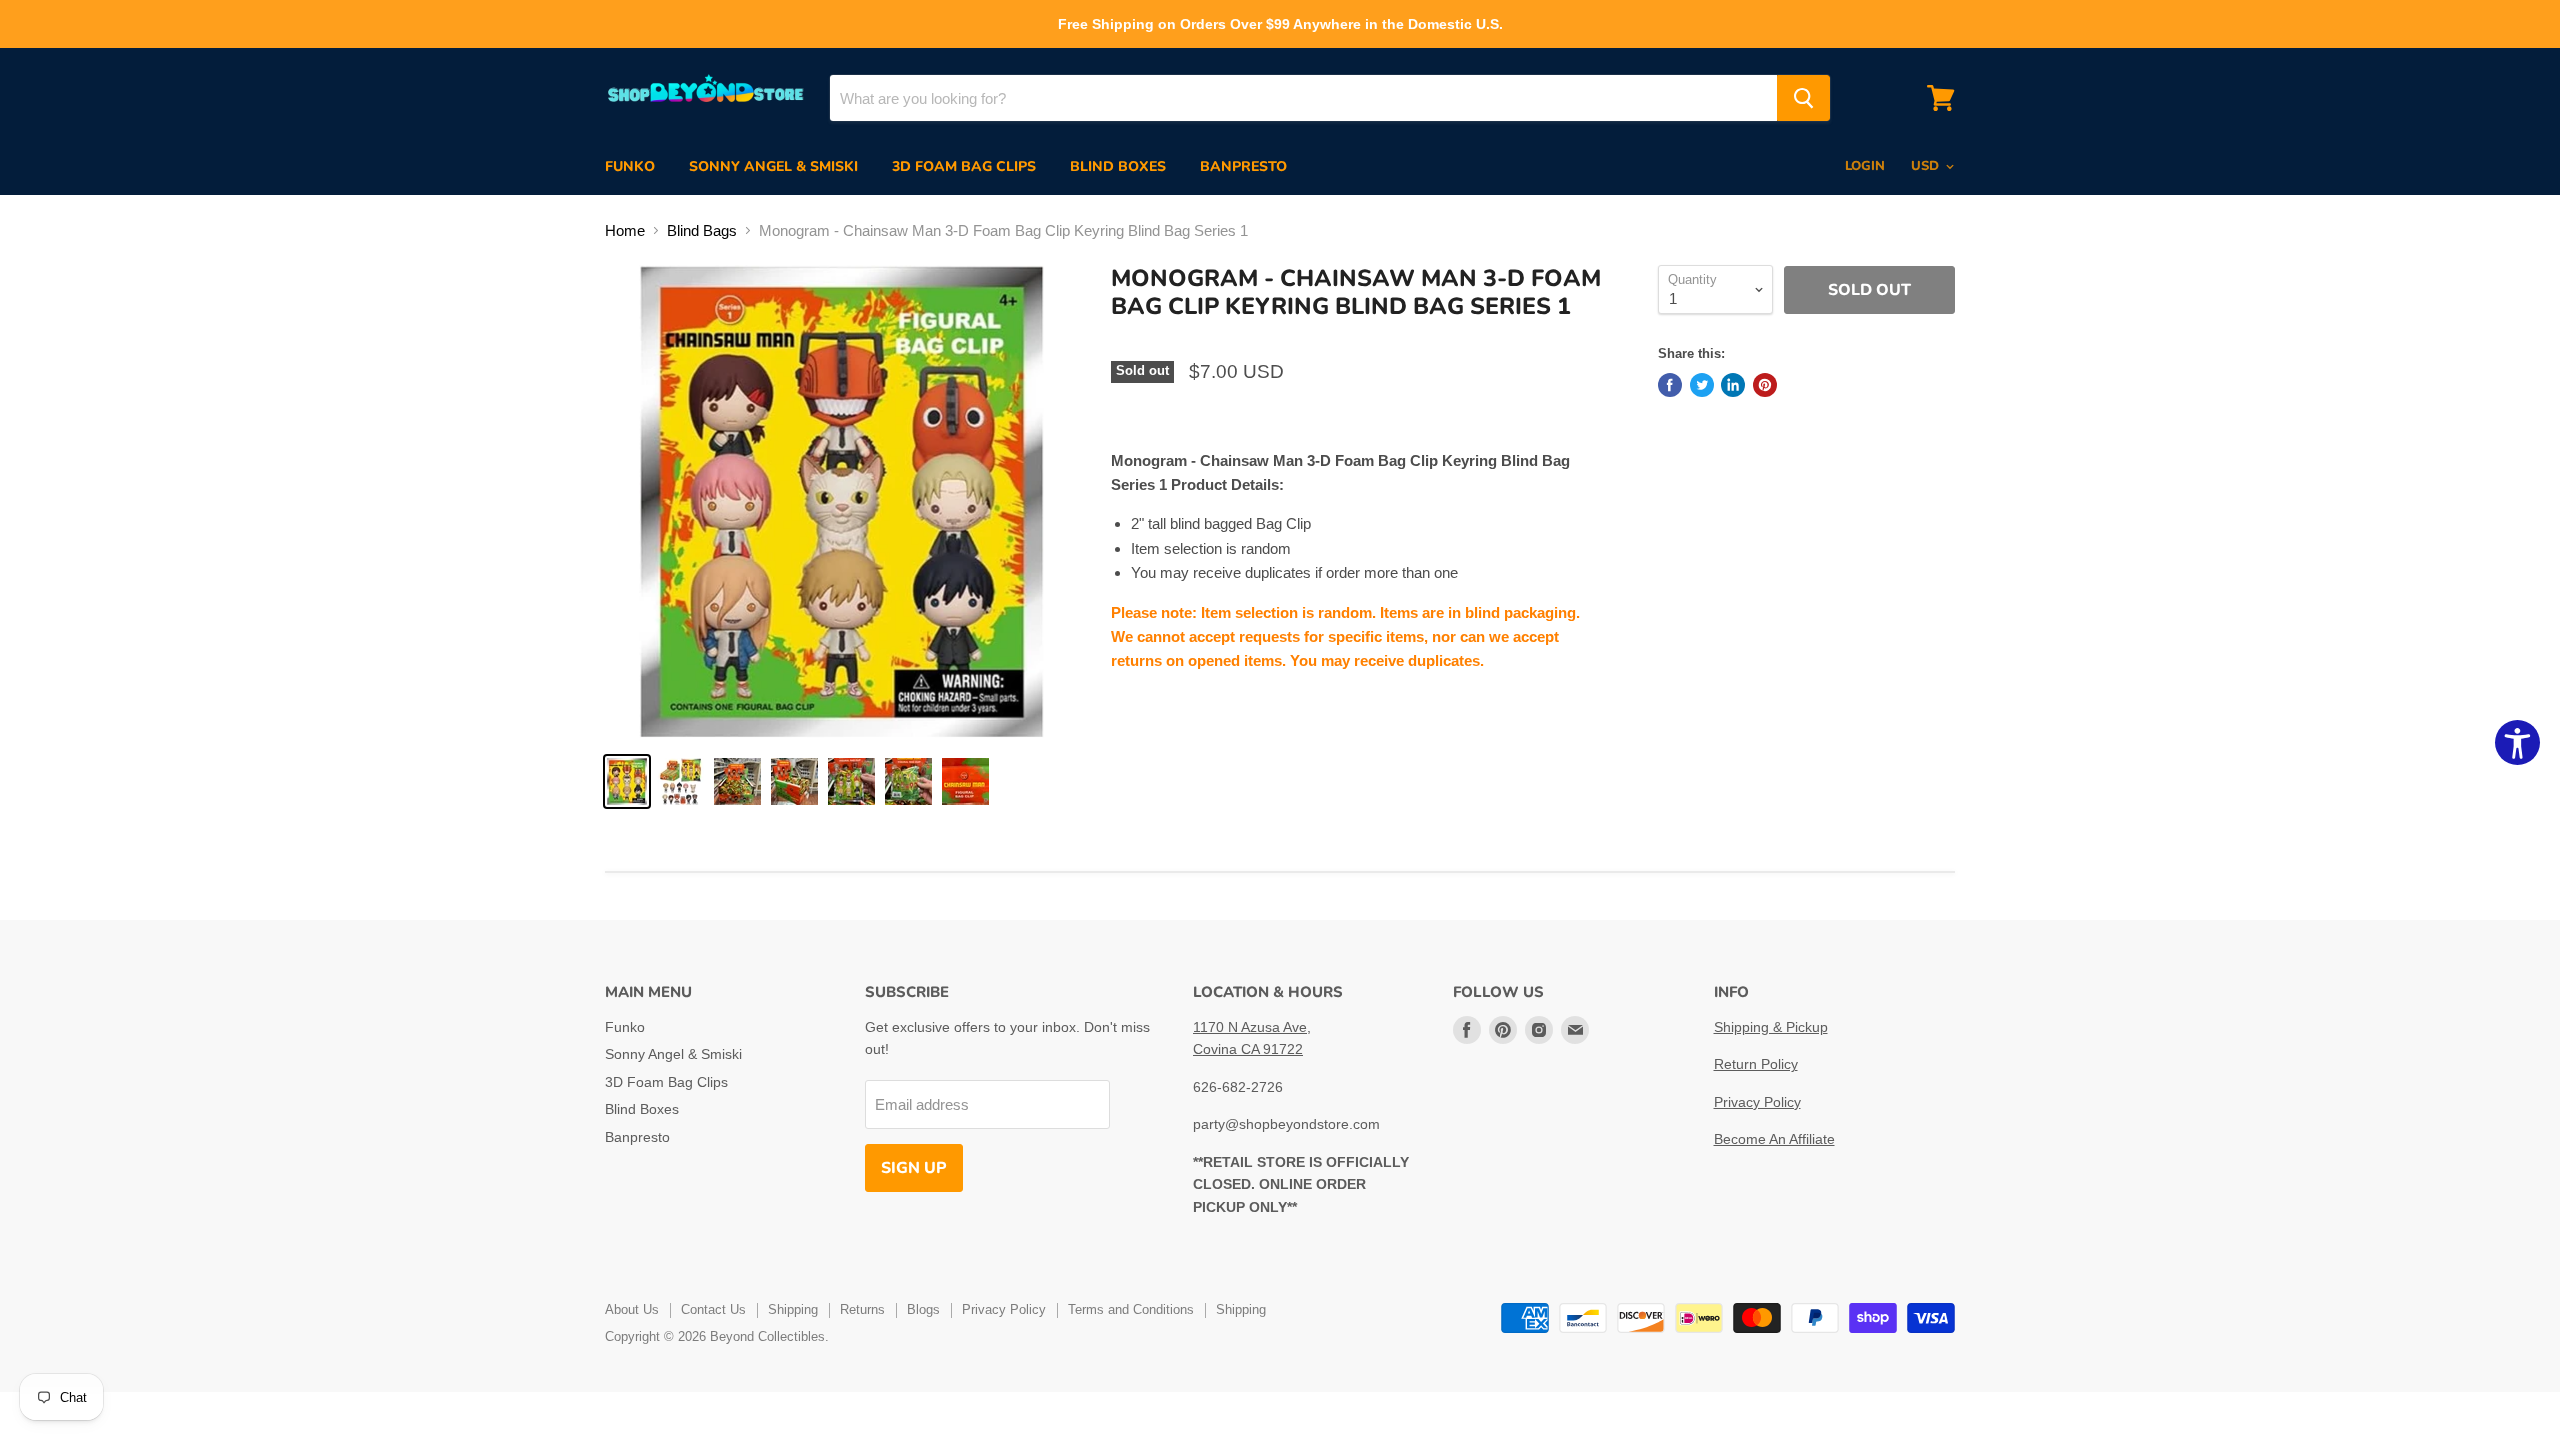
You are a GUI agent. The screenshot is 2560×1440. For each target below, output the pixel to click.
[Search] (1803, 98)
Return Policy (1756, 1064)
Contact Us (713, 1309)
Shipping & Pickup (1771, 1027)
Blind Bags (702, 230)
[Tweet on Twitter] (1702, 385)
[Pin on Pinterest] (1765, 385)
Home (625, 230)
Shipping (793, 1309)
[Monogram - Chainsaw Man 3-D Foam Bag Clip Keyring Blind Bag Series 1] (627, 781)
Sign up (914, 1168)
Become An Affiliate (1774, 1139)
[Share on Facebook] (1670, 385)
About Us (632, 1309)
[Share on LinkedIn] (1733, 385)
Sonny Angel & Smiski (773, 166)
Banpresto (1243, 166)
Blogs (923, 1309)
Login (1865, 166)
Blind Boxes (1118, 166)
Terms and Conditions (1131, 1309)
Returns (862, 1309)
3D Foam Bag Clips (964, 166)
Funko (630, 166)
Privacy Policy (1757, 1102)
